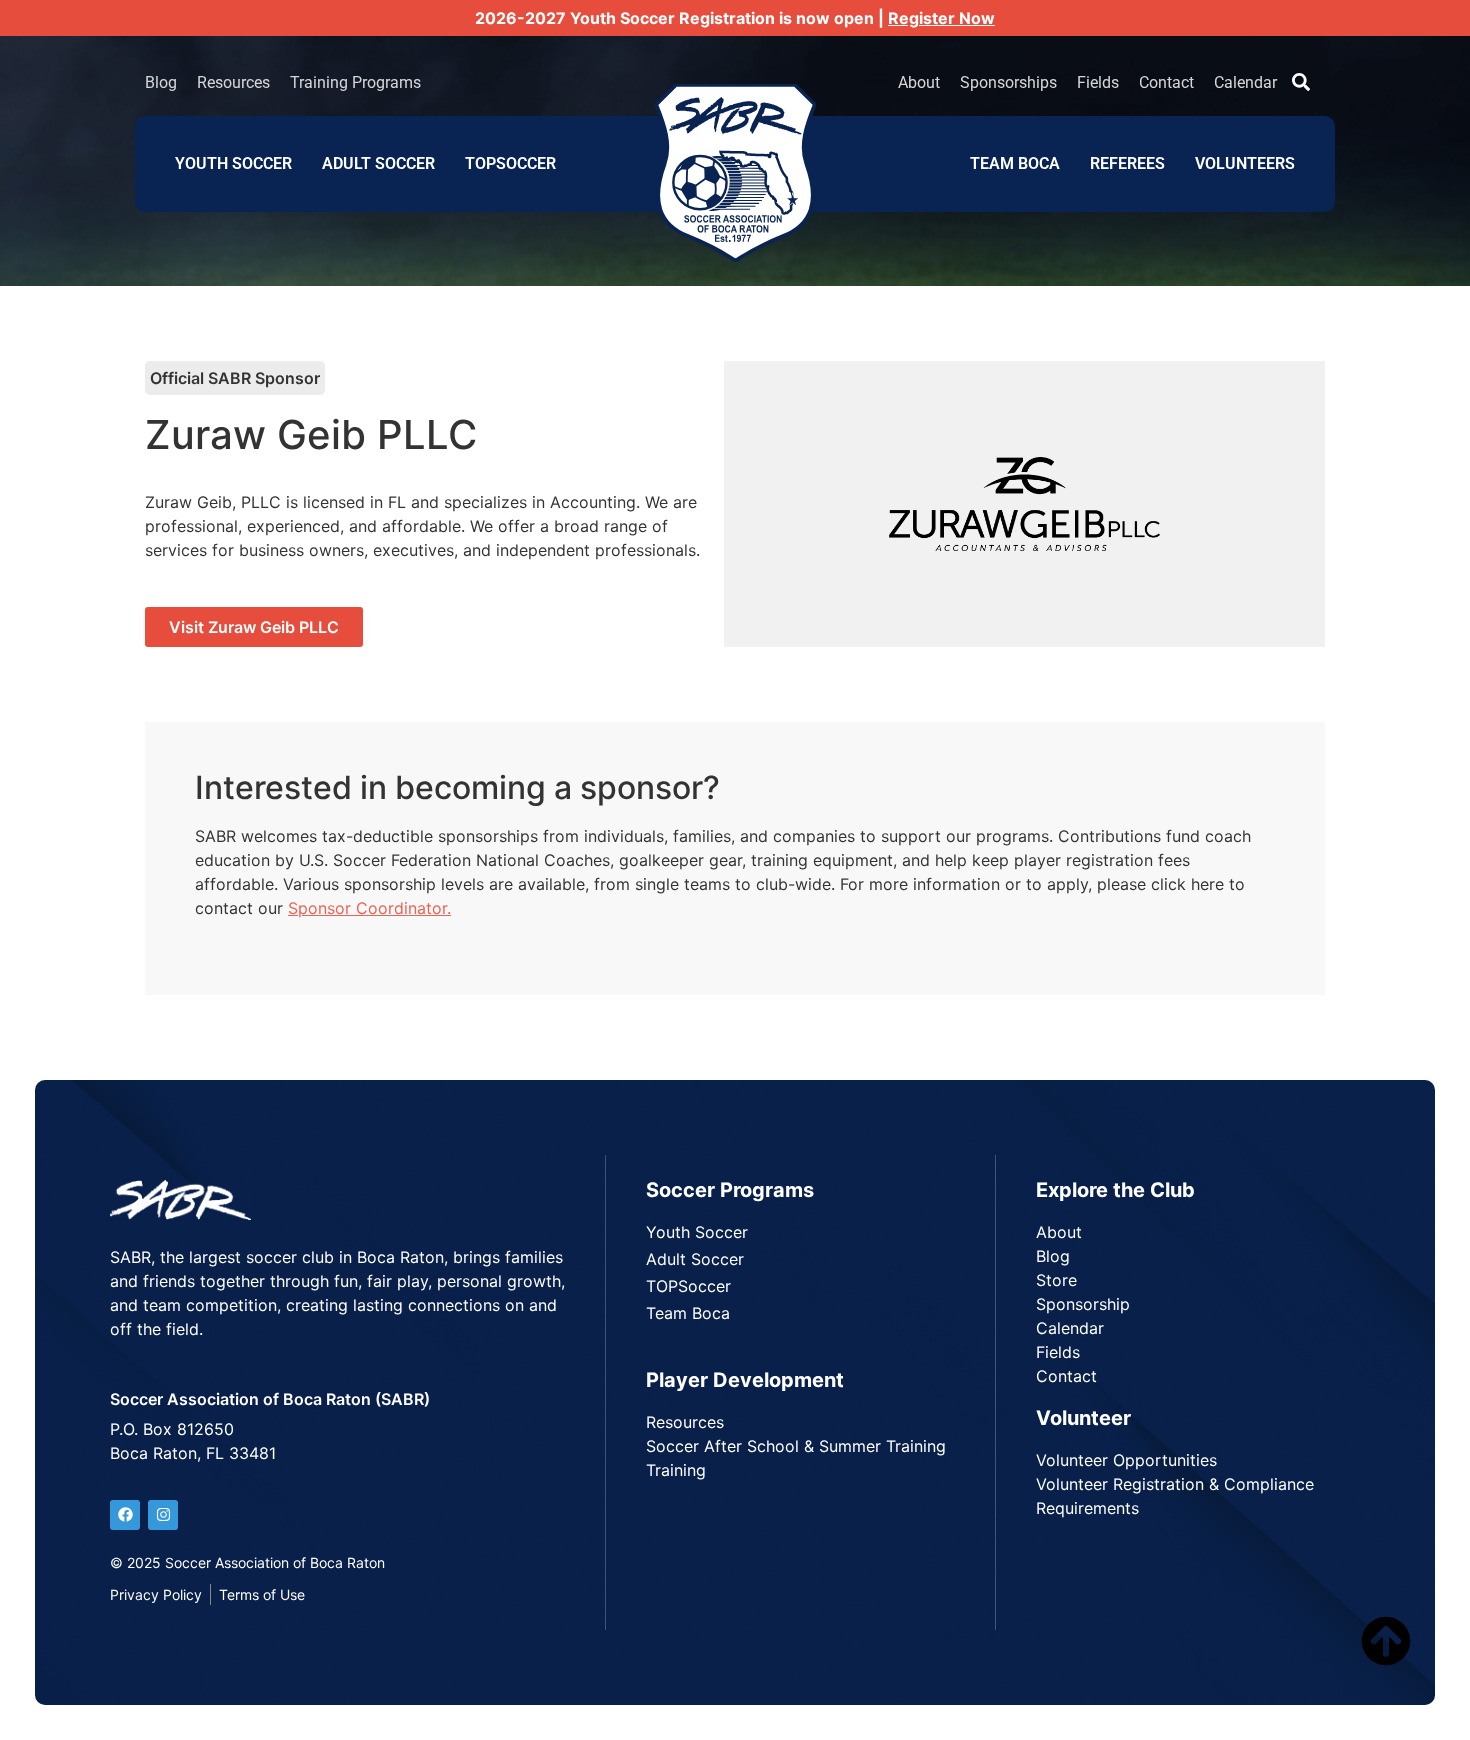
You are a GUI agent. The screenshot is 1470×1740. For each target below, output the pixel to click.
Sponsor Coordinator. (369, 908)
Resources (233, 82)
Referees (1127, 163)
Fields (1098, 82)
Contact (1166, 82)
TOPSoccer (510, 163)
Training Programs (355, 82)
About (919, 82)
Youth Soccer (233, 163)
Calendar (1245, 82)
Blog (161, 82)
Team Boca (1015, 163)
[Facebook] (125, 1515)
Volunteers (1245, 163)
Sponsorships (1008, 82)
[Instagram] (163, 1515)
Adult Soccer (378, 163)
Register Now (941, 18)
